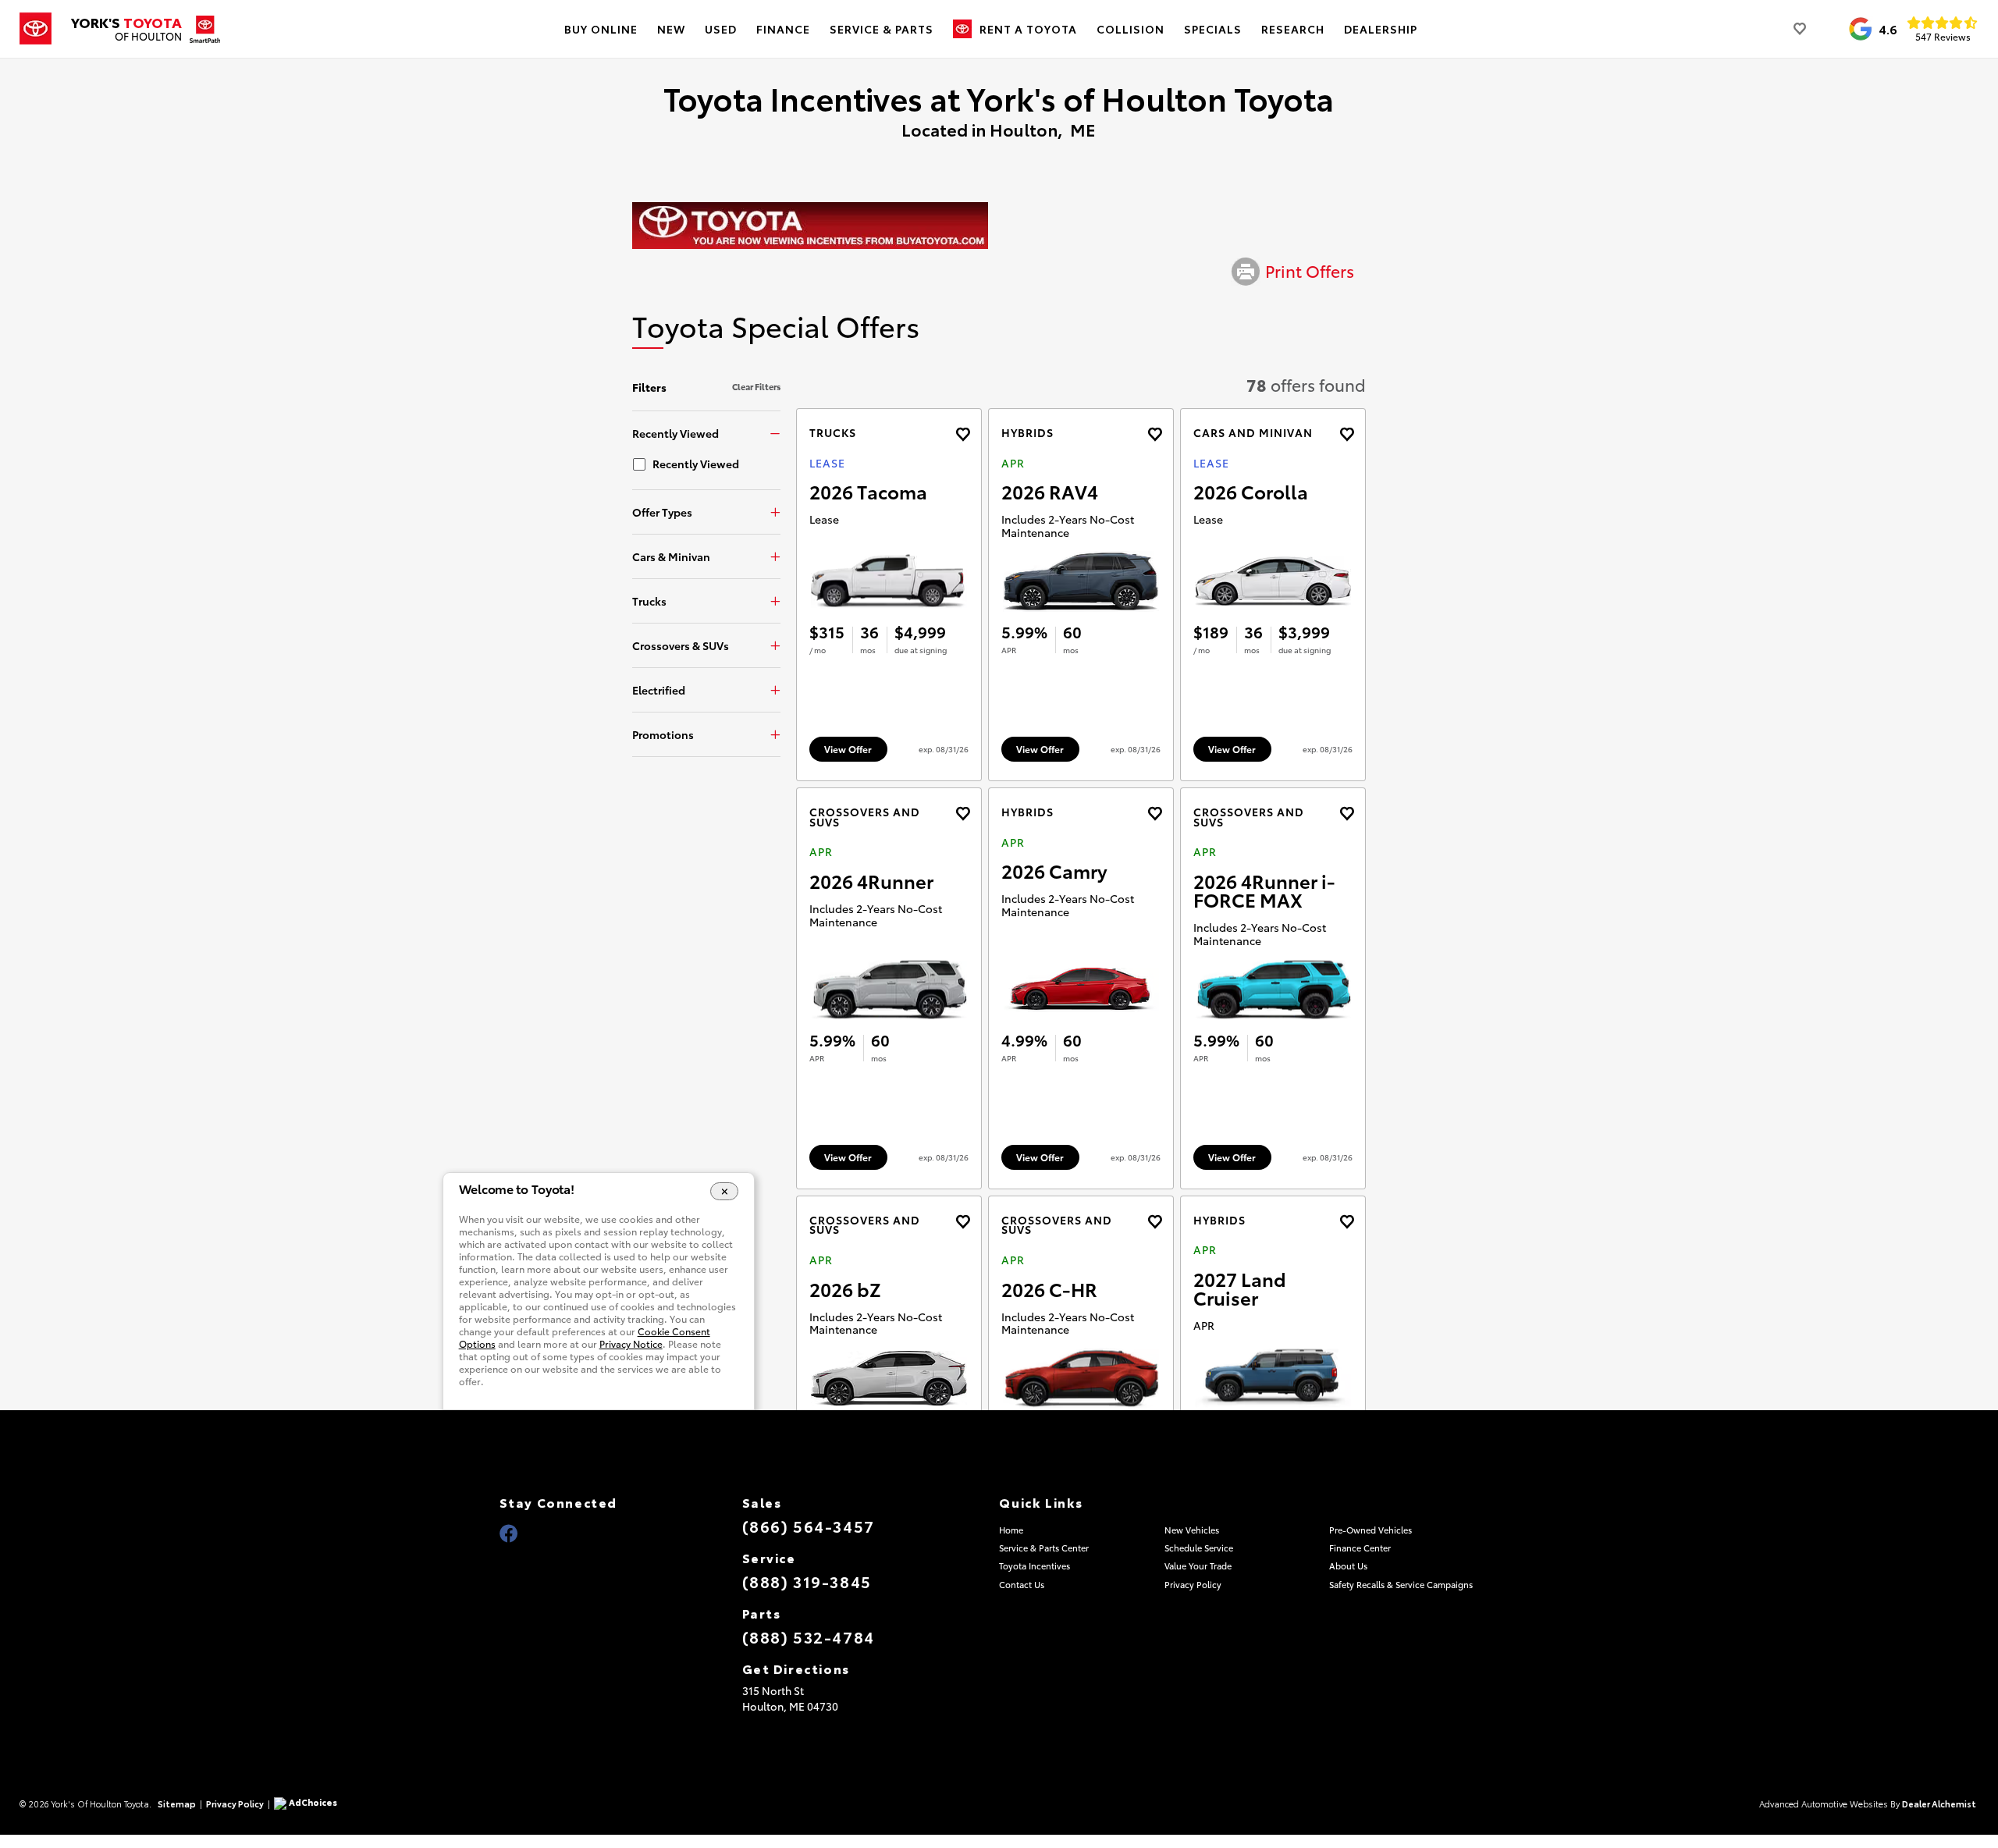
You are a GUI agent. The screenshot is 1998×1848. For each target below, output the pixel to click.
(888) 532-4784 (809, 1637)
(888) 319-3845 (807, 1581)
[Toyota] (36, 29)
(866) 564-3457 (809, 1526)
